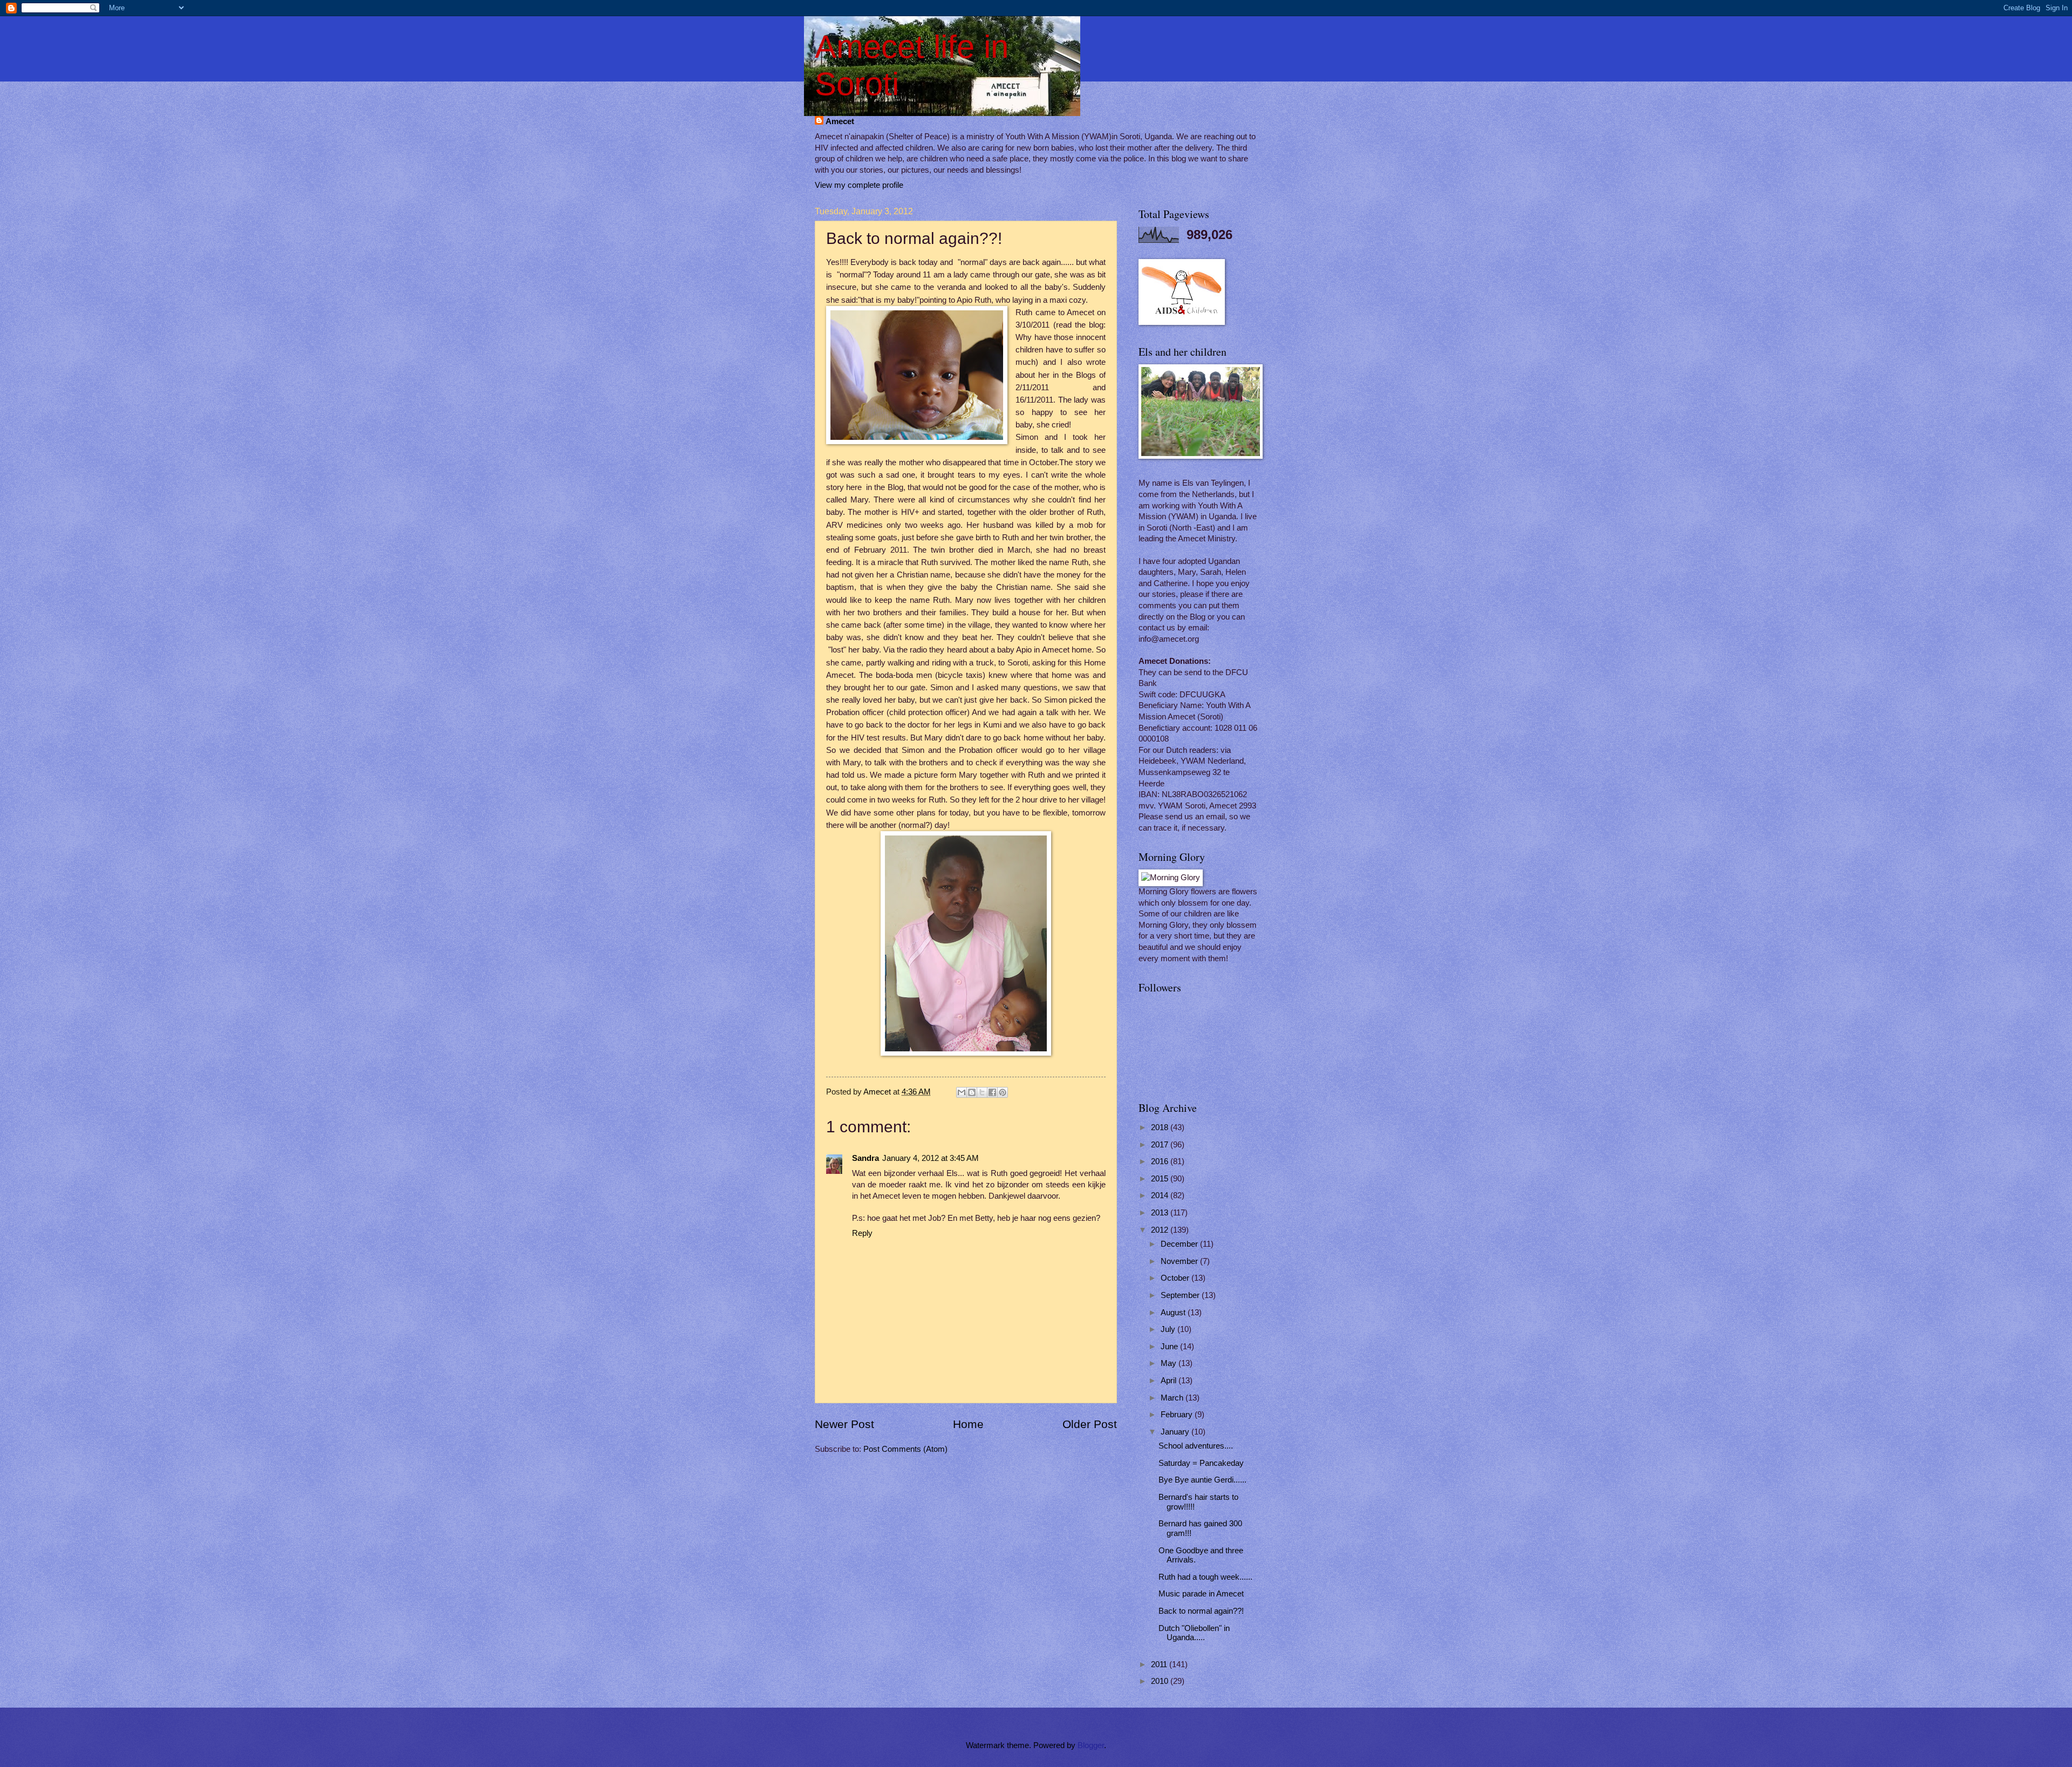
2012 (1161, 1230)
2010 (1161, 1681)
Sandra (865, 1158)
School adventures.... (1196, 1446)
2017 (1161, 1145)
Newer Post (844, 1424)
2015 (1161, 1179)
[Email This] (962, 1092)
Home (968, 1424)
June (1170, 1347)
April (1170, 1381)
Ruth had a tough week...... (1205, 1577)
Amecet (840, 121)
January (1176, 1432)
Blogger (1091, 1745)
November (1180, 1261)
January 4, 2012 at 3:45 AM (931, 1158)
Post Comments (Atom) (905, 1449)
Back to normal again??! (1201, 1611)
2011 (1160, 1664)
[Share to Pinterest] (1003, 1092)
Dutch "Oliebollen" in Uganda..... (1194, 1633)
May (1170, 1363)
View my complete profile (859, 185)
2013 (1161, 1213)
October (1176, 1278)
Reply (862, 1233)
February (1178, 1415)
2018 (1161, 1127)
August (1174, 1313)
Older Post (1090, 1424)
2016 (1161, 1161)
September (1181, 1295)
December (1180, 1244)
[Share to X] (982, 1092)
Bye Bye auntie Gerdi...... (1202, 1480)
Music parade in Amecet (1201, 1594)
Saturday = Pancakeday (1201, 1463)
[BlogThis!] (972, 1092)
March (1173, 1398)
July (1169, 1329)
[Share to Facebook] (992, 1092)
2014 (1161, 1195)
